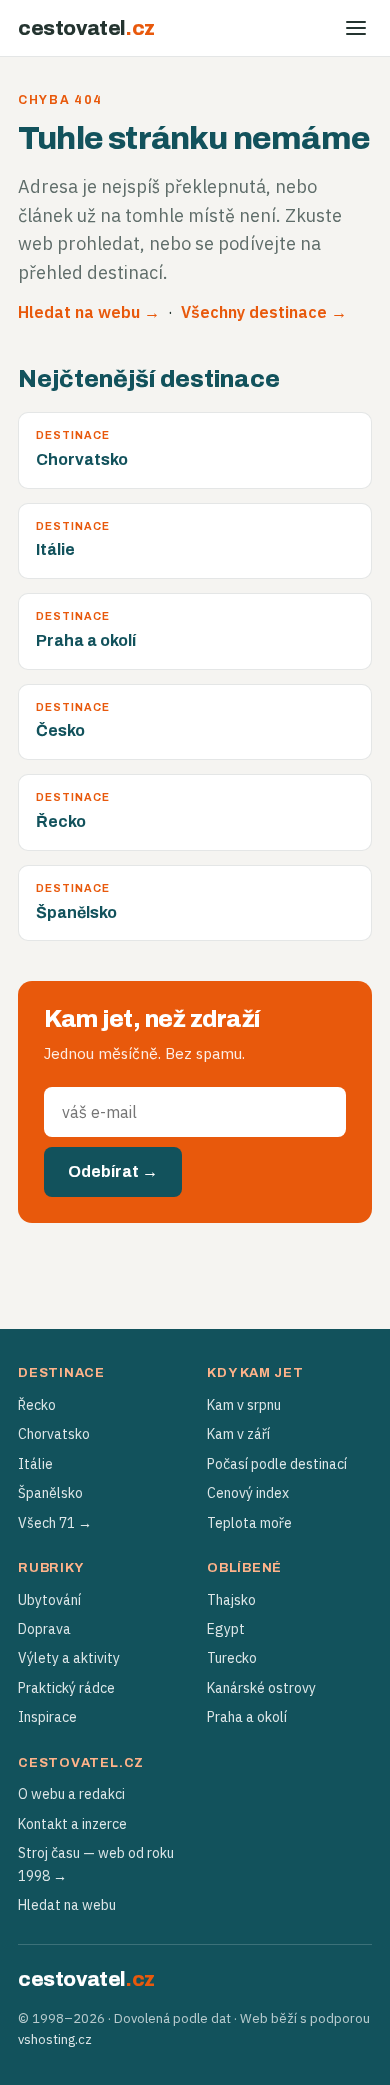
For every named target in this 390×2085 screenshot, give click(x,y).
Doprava (44, 1629)
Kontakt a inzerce (72, 1824)
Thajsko (231, 1600)
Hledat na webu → (89, 312)
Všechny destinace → (264, 312)
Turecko (232, 1658)
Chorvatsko (54, 1434)
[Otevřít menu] (356, 28)
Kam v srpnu (244, 1405)
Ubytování (49, 1600)
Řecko (37, 1405)
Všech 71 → (55, 1523)
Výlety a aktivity (69, 1658)
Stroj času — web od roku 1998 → (96, 1864)
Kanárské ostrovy (261, 1688)
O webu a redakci (71, 1794)
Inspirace (47, 1717)
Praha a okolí (247, 1717)
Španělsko (50, 1493)
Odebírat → (113, 1171)
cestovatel (86, 28)
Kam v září (238, 1434)
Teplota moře (249, 1523)
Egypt (226, 1629)
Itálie (35, 1464)
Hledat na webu (67, 1905)
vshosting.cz (55, 2039)
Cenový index (248, 1493)
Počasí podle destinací (277, 1464)
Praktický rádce (66, 1688)
